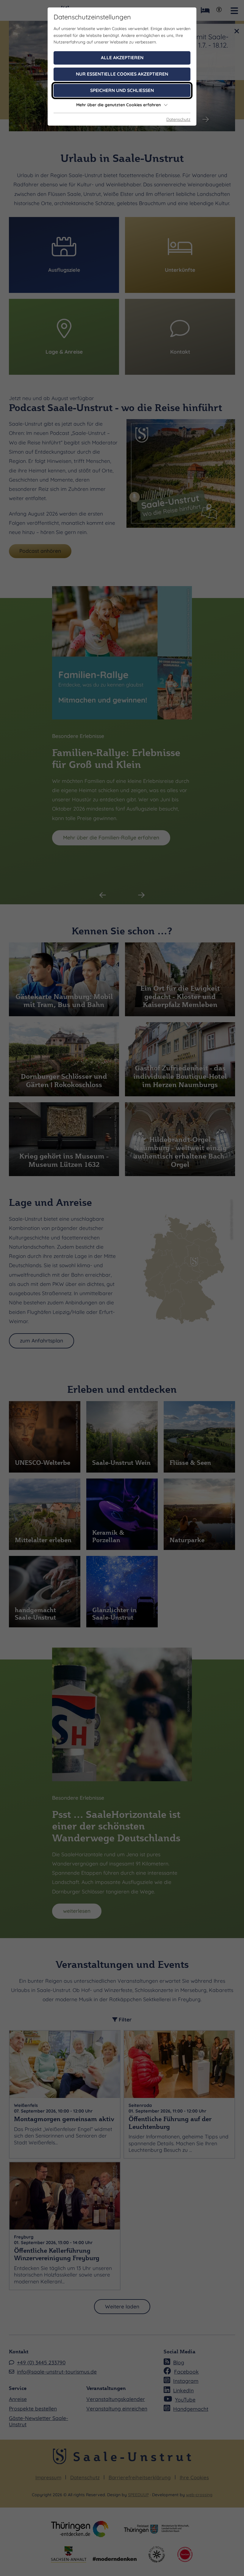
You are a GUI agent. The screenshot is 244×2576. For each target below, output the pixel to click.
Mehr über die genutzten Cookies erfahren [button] (118, 105)
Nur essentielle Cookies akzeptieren (122, 74)
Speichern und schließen (122, 90)
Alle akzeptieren (122, 58)
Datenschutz (178, 119)
